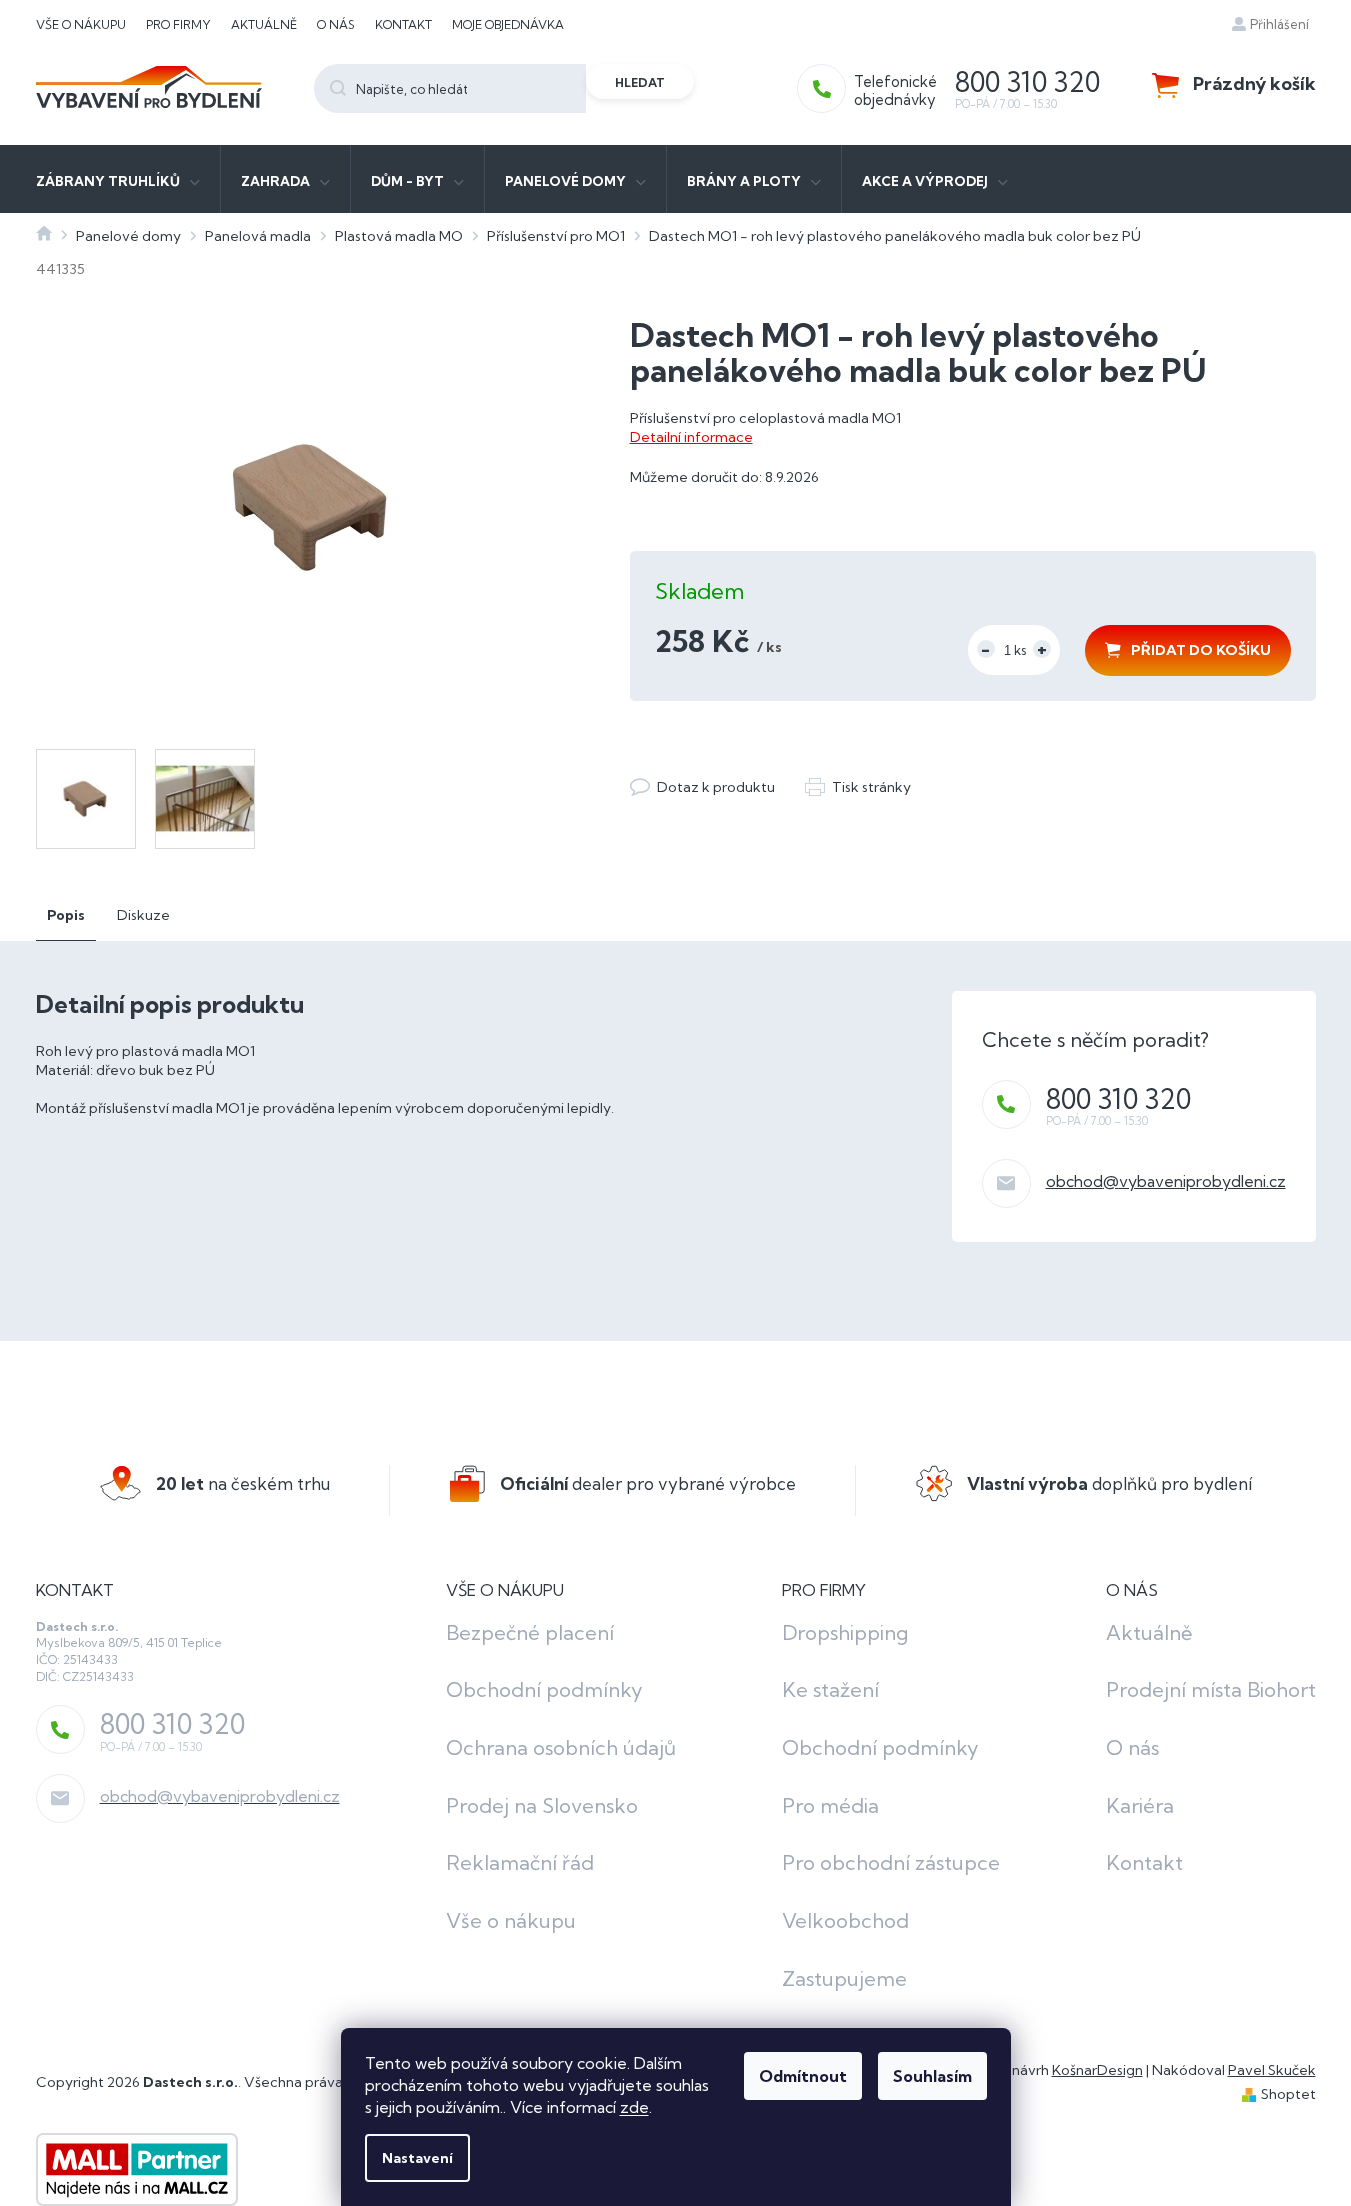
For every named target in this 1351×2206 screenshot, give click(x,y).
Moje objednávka (508, 24)
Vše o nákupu (81, 24)
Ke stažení (830, 1689)
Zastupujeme (844, 1978)
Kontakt (403, 24)
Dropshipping (845, 1632)
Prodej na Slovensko (542, 1805)
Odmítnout (803, 2076)
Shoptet (1288, 2094)
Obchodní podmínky (544, 1689)
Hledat (640, 82)
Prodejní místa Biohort (1211, 1689)
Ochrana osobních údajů (561, 1747)
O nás (336, 24)
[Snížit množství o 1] (986, 649)
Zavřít (739, 767)
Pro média (830, 1805)
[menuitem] (118, 179)
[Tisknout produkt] (858, 787)
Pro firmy (178, 24)
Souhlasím (932, 2076)
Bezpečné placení (530, 1632)
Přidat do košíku (1201, 650)
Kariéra (1140, 1805)
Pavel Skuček (1272, 2070)
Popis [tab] (66, 915)
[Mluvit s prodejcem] (702, 787)
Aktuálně (264, 24)
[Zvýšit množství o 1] (1042, 649)
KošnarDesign (1097, 2070)
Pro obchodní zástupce (891, 1862)
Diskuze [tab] (143, 915)
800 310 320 (1118, 1099)
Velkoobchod (845, 1920)
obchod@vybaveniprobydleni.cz (1166, 1181)
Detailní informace (691, 437)
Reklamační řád (520, 1862)
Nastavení (417, 2158)
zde (634, 2107)
